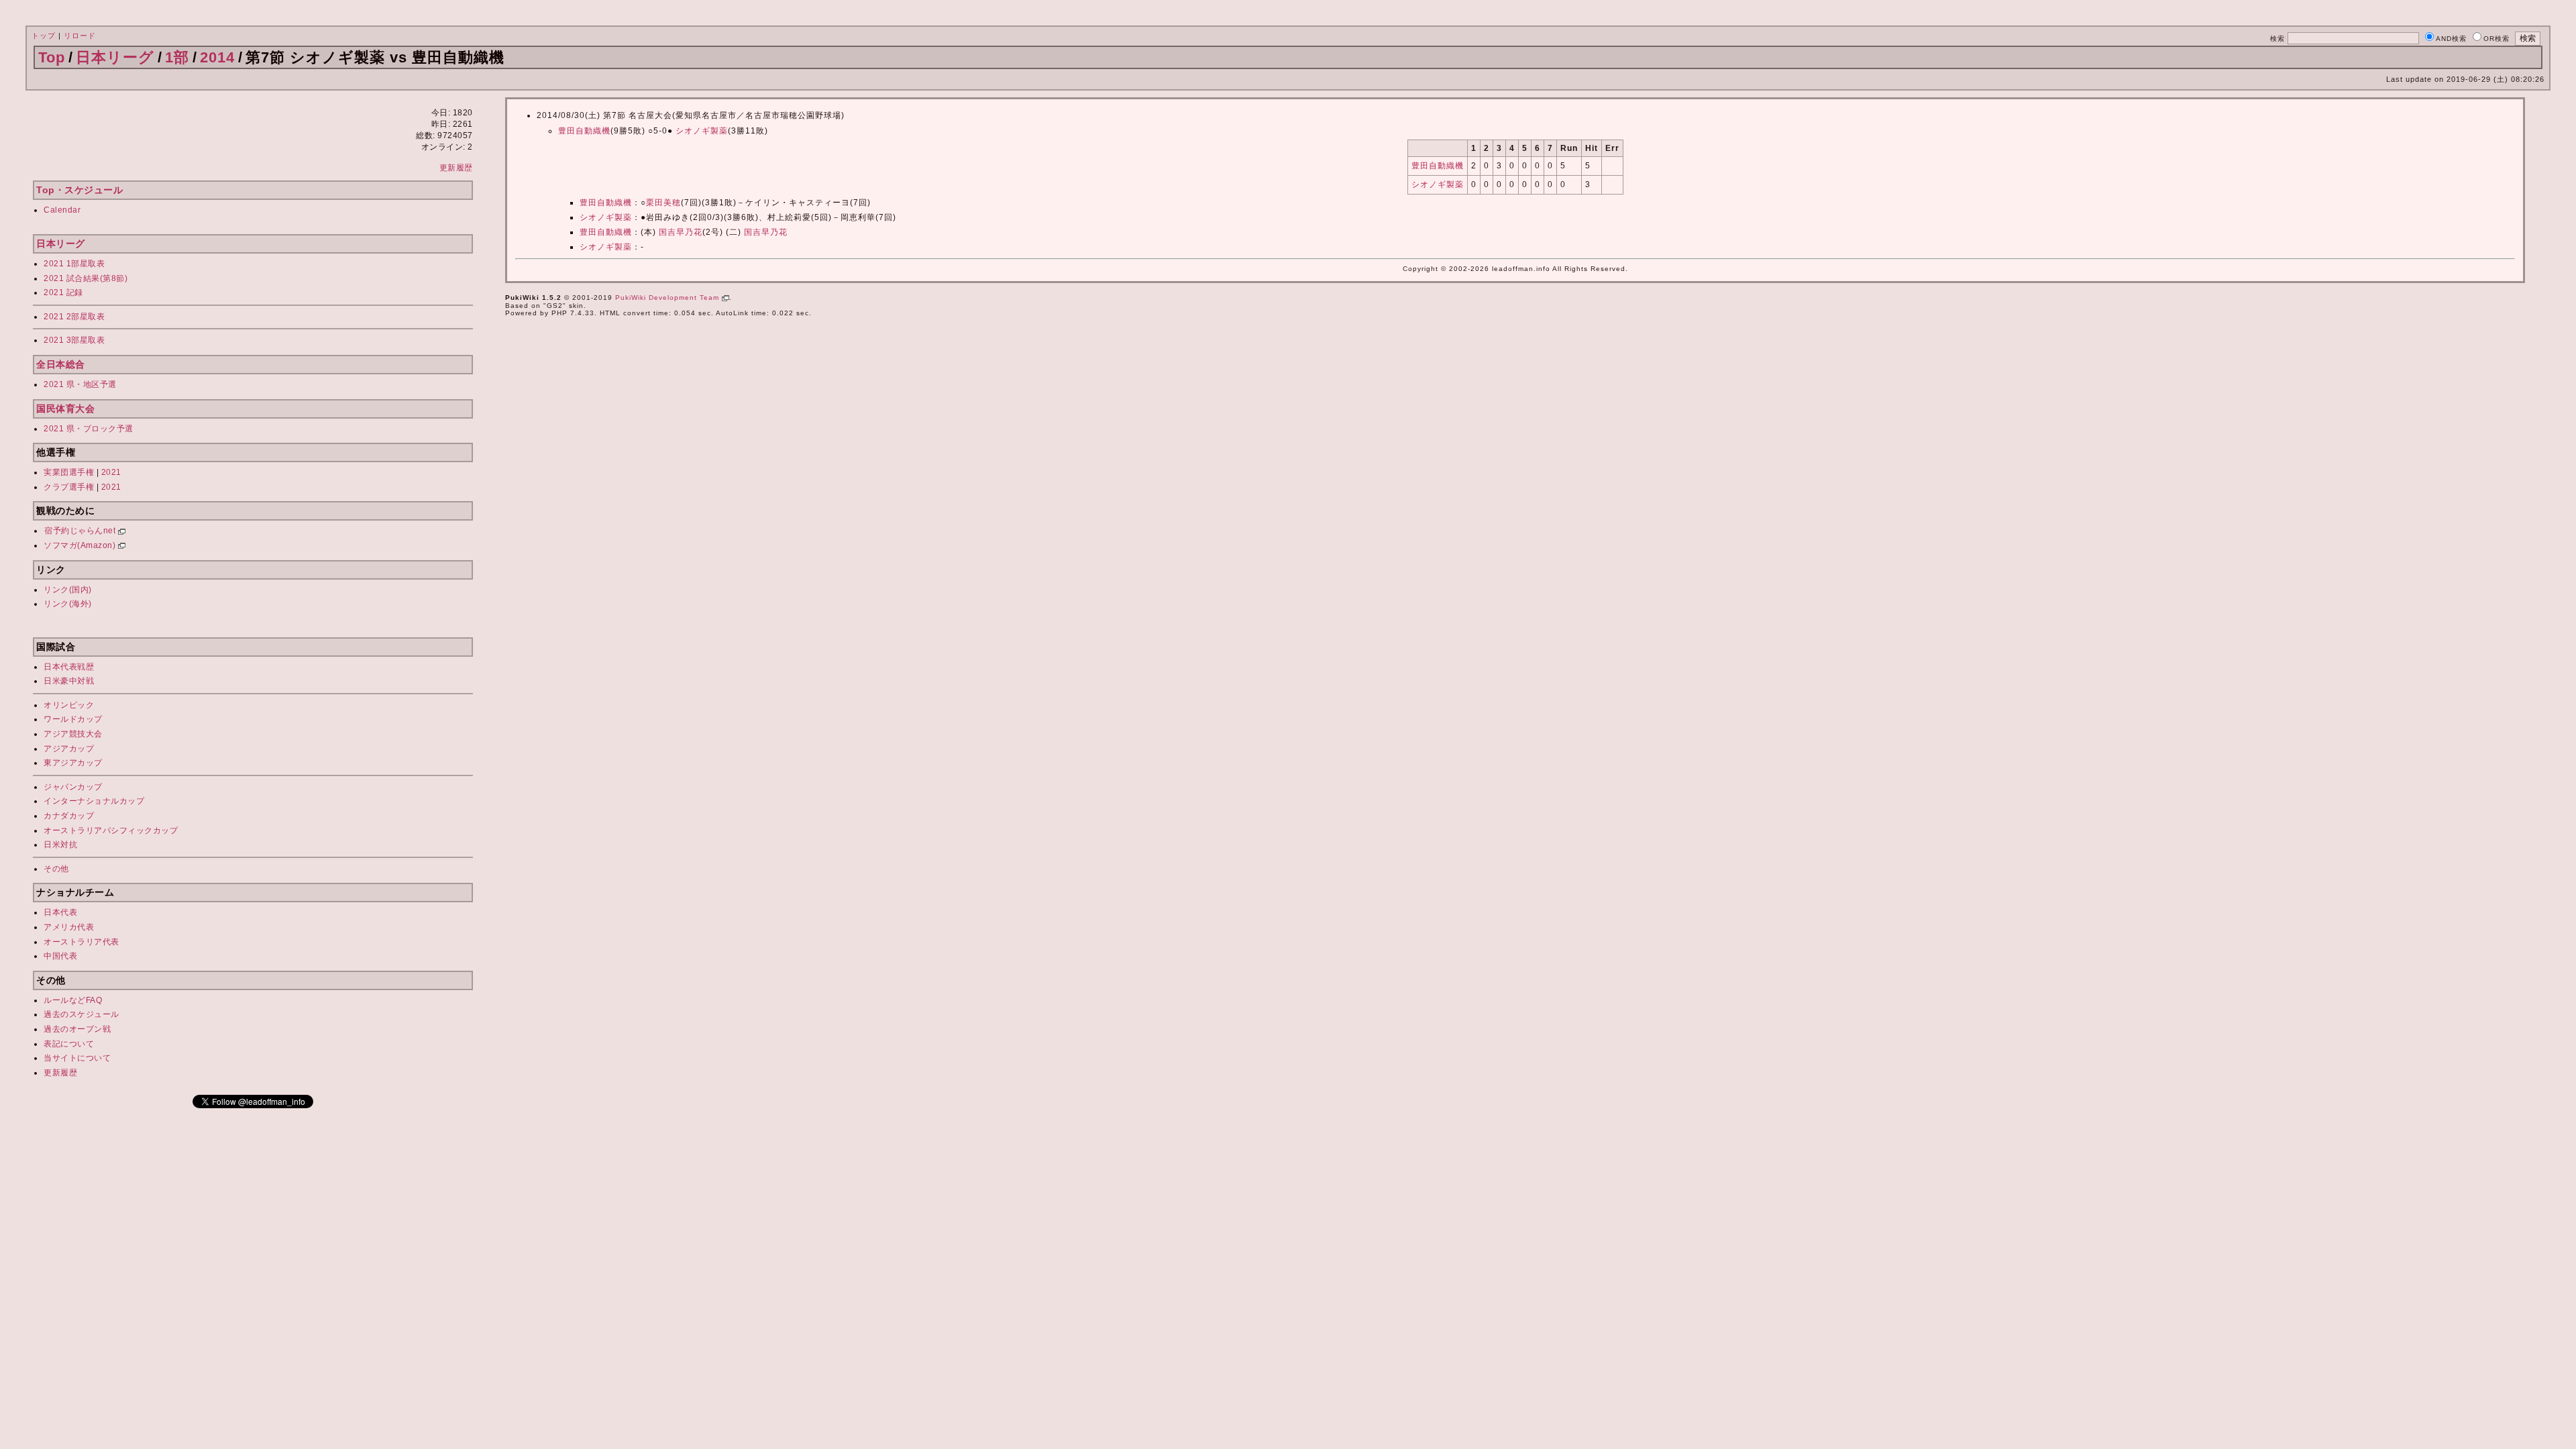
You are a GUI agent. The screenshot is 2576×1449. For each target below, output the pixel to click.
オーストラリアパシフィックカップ (111, 830)
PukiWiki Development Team (668, 298)
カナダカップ (69, 816)
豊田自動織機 (584, 131)
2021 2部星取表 (74, 317)
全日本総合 (61, 364)
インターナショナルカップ (94, 801)
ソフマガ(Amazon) (81, 545)
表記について (69, 1044)
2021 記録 (63, 292)
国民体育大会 (65, 409)
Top (52, 57)
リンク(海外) (68, 604)
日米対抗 (60, 845)
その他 (56, 869)
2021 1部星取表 (74, 264)
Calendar (62, 210)
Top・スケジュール (79, 190)
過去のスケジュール (82, 1014)
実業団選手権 (69, 472)
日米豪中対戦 (69, 681)
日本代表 (60, 912)
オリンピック (69, 705)
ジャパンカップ (73, 787)
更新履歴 (456, 168)
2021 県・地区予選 (80, 384)
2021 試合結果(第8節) (86, 278)
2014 (217, 57)
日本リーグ (115, 57)
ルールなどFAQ (73, 1000)
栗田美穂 (663, 203)
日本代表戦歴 (69, 667)
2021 (111, 472)
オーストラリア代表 (82, 942)
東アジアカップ (73, 763)
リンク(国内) (68, 590)
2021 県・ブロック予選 (89, 429)
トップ (44, 36)
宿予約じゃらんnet (81, 531)
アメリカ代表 (69, 927)
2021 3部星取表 (74, 340)
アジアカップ (69, 749)
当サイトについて (77, 1058)
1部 (177, 57)
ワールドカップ (73, 719)
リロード (80, 36)
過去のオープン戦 (77, 1029)
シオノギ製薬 (702, 131)
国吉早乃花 (681, 232)
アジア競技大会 (73, 734)
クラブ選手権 (69, 487)
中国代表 (60, 956)
